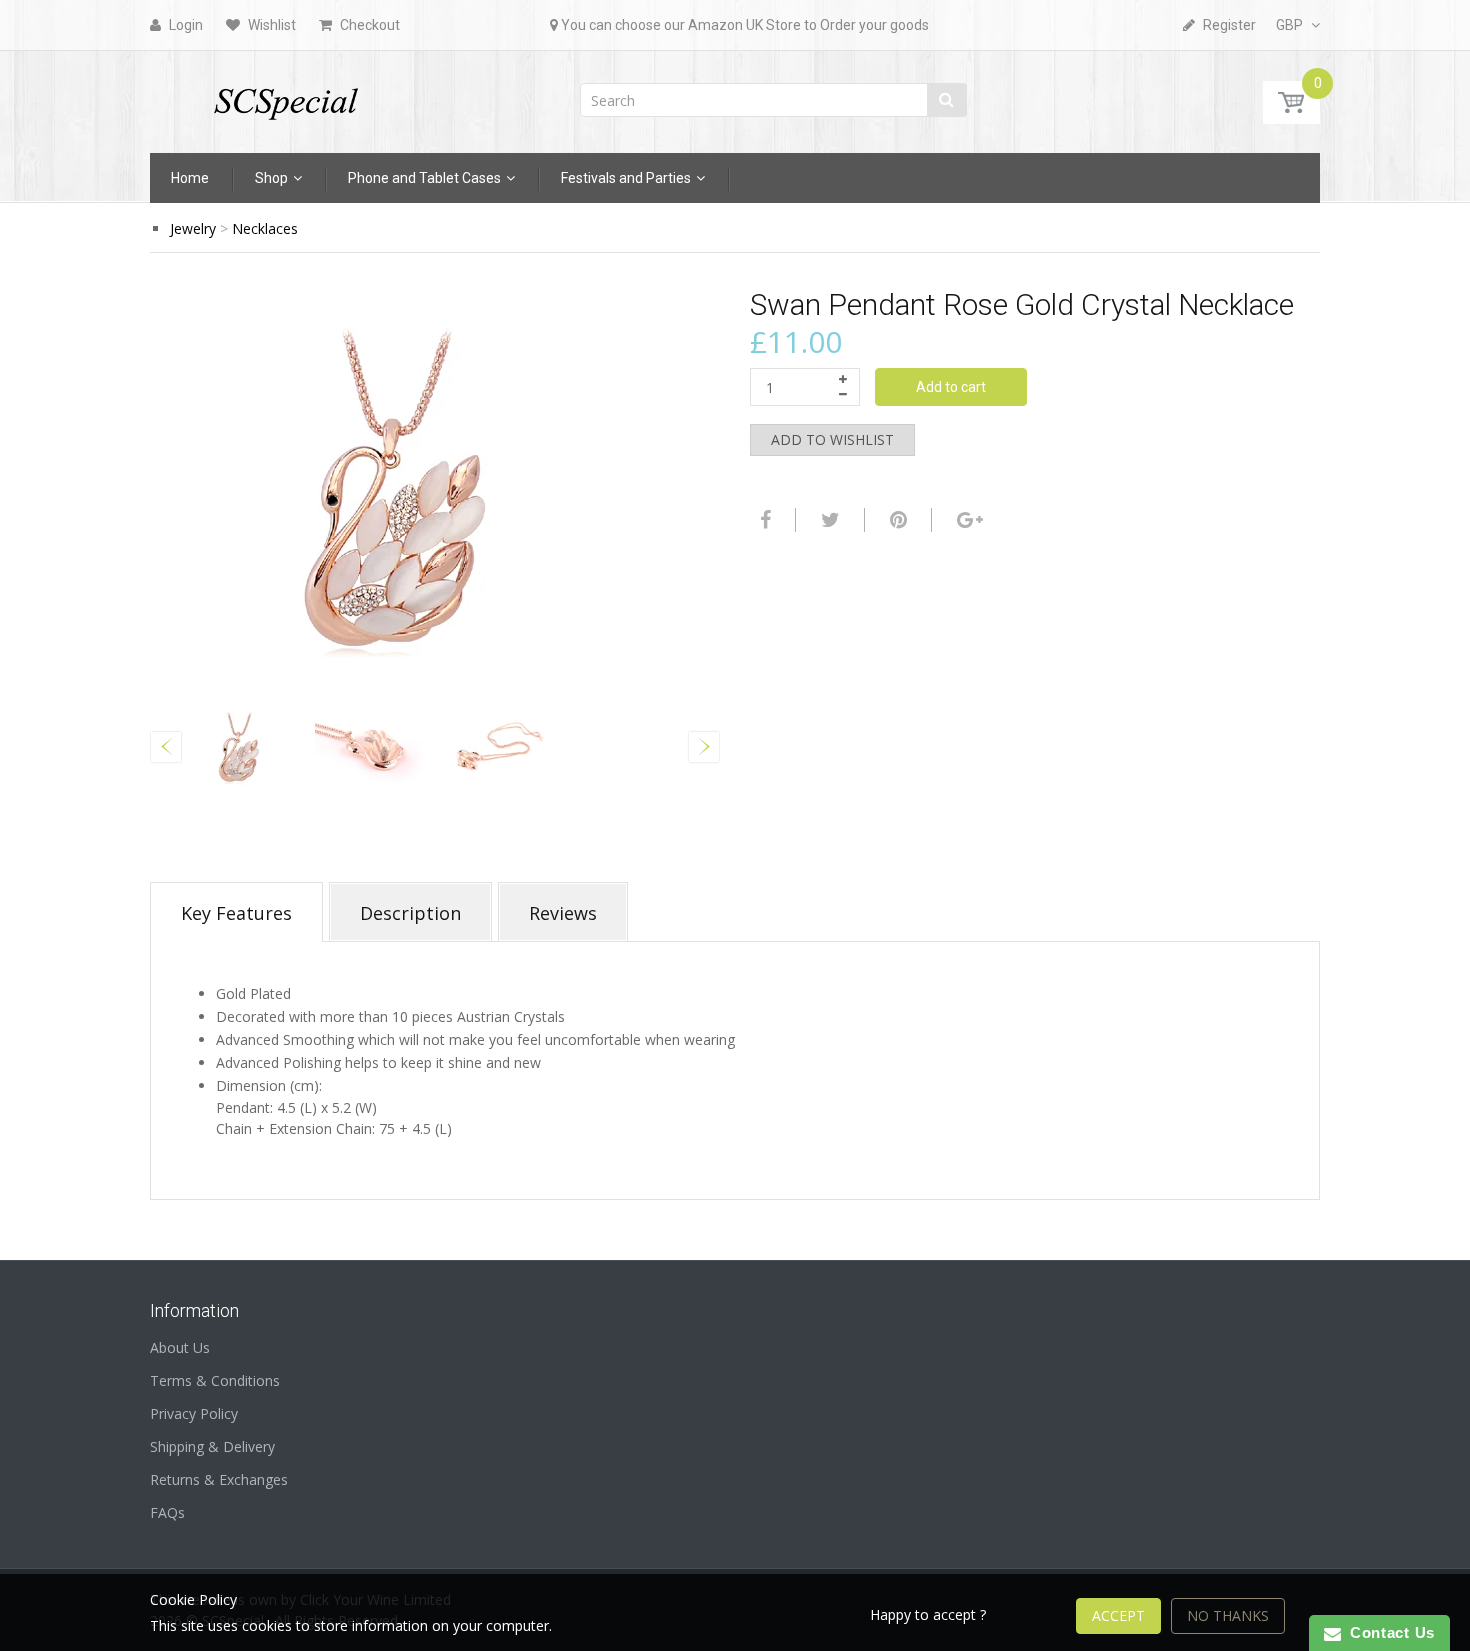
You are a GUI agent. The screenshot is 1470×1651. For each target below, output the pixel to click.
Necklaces (265, 228)
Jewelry (193, 228)
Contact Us (1388, 1632)
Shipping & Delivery (212, 1446)
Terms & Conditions (215, 1380)
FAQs (167, 1512)
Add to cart (951, 387)
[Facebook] (763, 520)
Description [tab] (410, 913)
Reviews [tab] (563, 913)
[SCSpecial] (285, 95)
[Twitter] (828, 520)
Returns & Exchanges (219, 1479)
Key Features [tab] (236, 913)
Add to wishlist (832, 439)
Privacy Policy (194, 1413)
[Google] (967, 520)
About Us (180, 1347)
